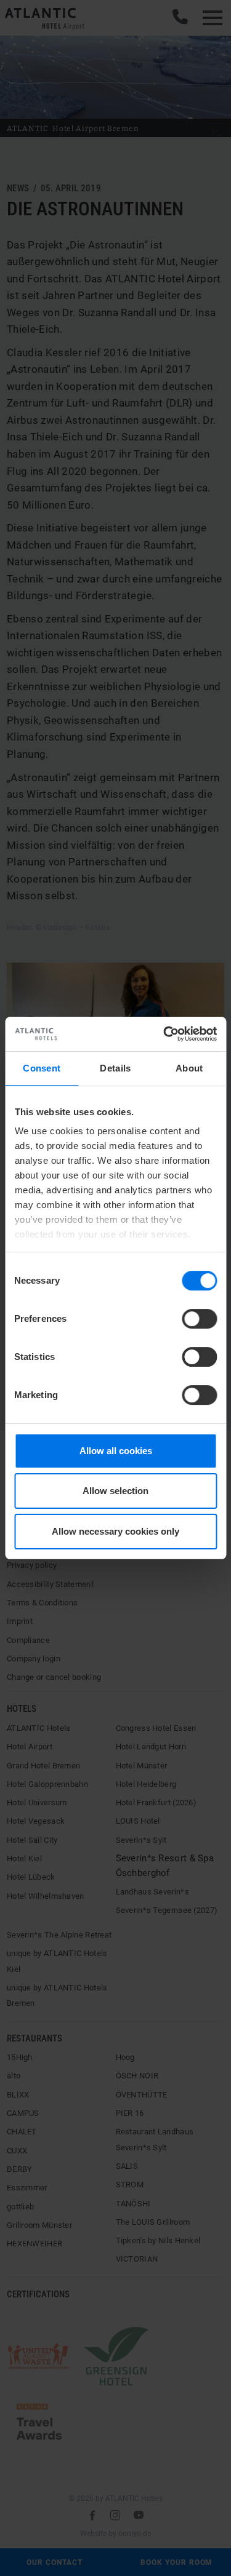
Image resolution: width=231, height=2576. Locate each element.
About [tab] (189, 1068)
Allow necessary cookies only (115, 1531)
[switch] (199, 1319)
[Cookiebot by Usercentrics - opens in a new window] (164, 1034)
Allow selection (115, 1491)
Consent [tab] (42, 1068)
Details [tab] (115, 1068)
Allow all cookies (116, 1451)
